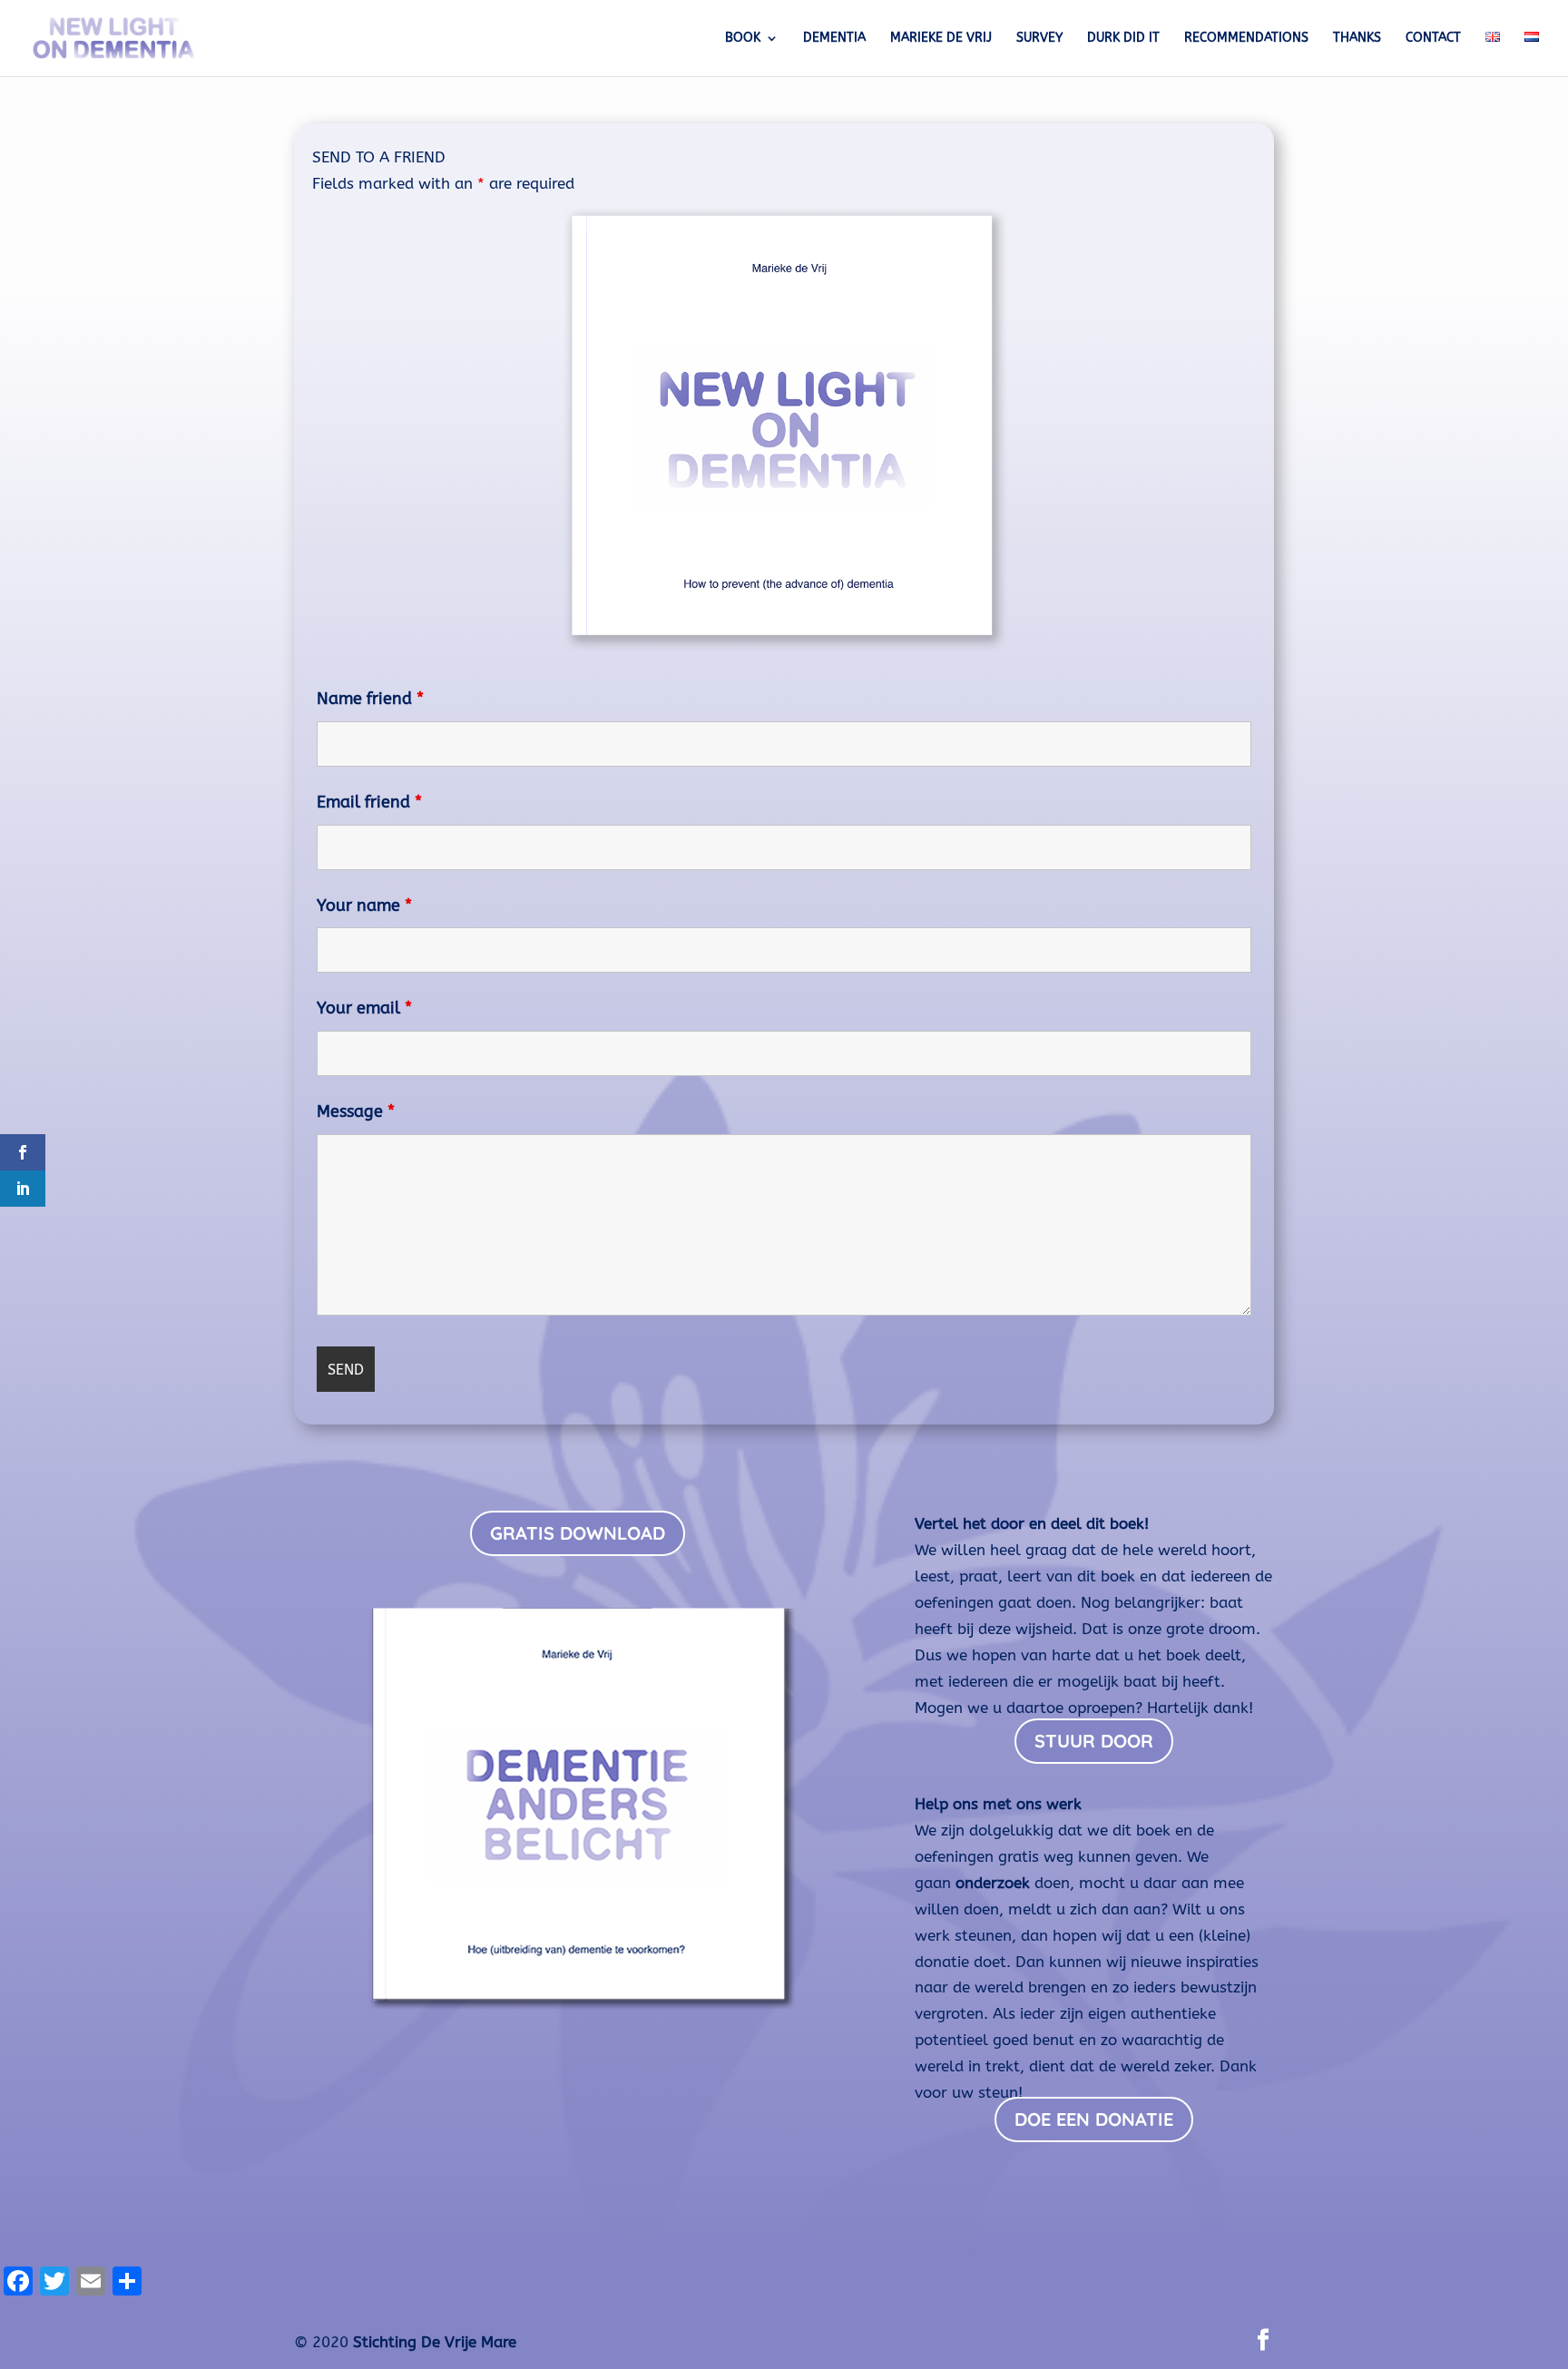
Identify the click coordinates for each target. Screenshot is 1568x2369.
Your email (364, 1008)
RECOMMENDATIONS (1246, 39)
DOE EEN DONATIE (1094, 2119)
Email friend (369, 802)
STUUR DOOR (1094, 1741)
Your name (364, 906)
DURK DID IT (1123, 39)
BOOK (743, 39)
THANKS (1357, 39)
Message (356, 1111)
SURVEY (1039, 39)
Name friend (370, 699)
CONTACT (1433, 39)
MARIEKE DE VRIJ (941, 39)
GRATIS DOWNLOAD (578, 1533)
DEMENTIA (834, 39)
